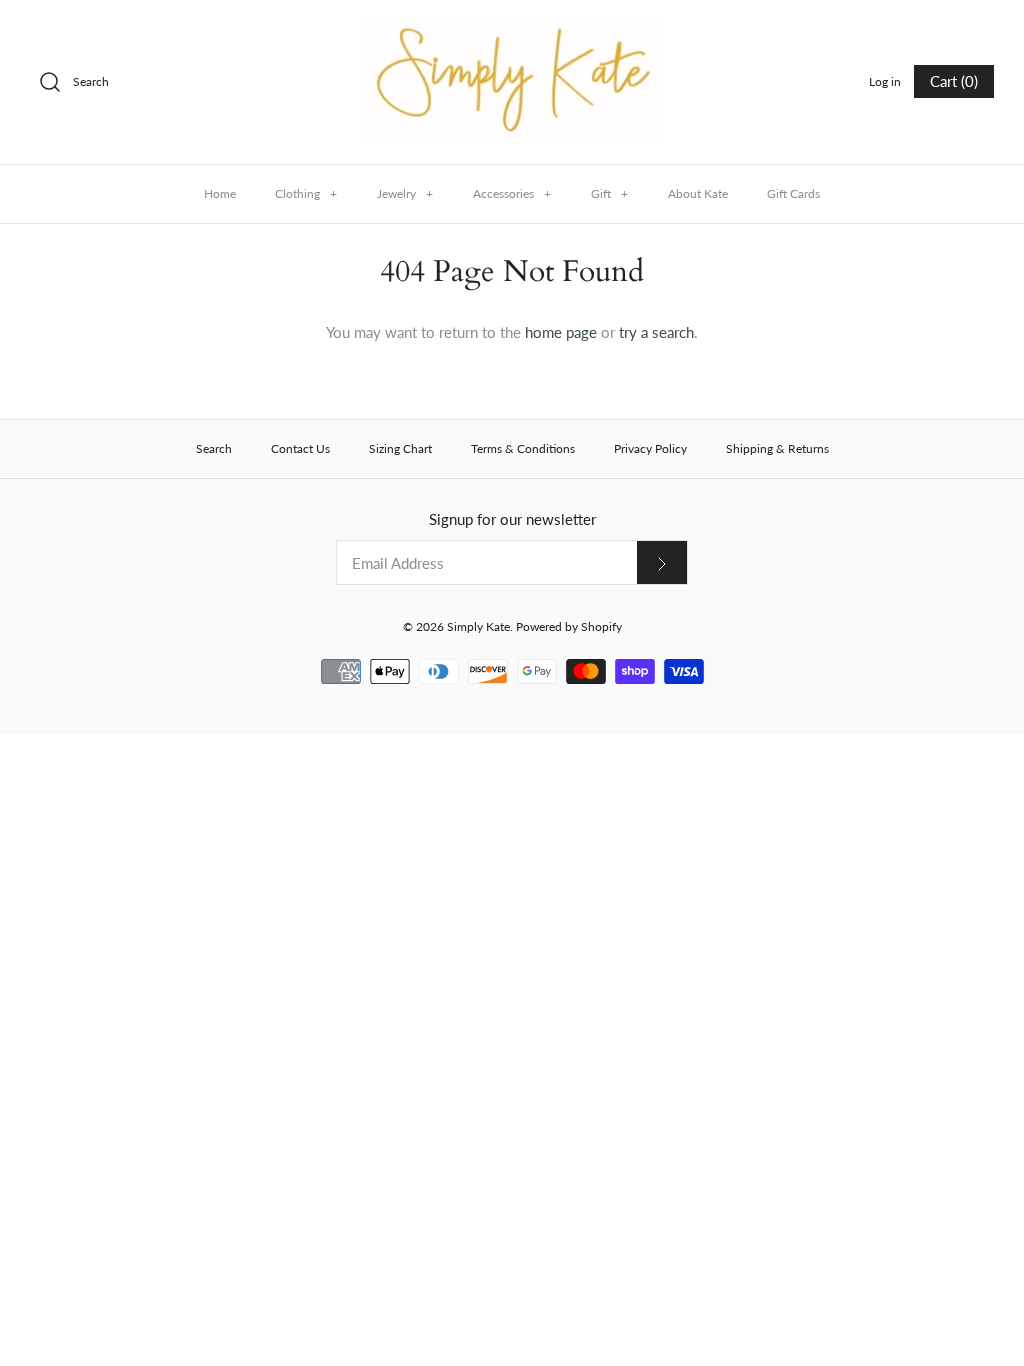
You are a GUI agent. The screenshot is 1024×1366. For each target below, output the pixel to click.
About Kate (698, 193)
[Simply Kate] (512, 32)
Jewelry (405, 193)
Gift (609, 193)
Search (214, 448)
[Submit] (662, 562)
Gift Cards (793, 193)
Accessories (512, 193)
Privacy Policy (650, 448)
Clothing (306, 193)
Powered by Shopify (569, 626)
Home (220, 193)
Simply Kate (478, 626)
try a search (656, 332)
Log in (885, 81)
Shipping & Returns (777, 448)
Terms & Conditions (523, 448)
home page (561, 332)
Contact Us (300, 448)
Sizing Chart (400, 448)
